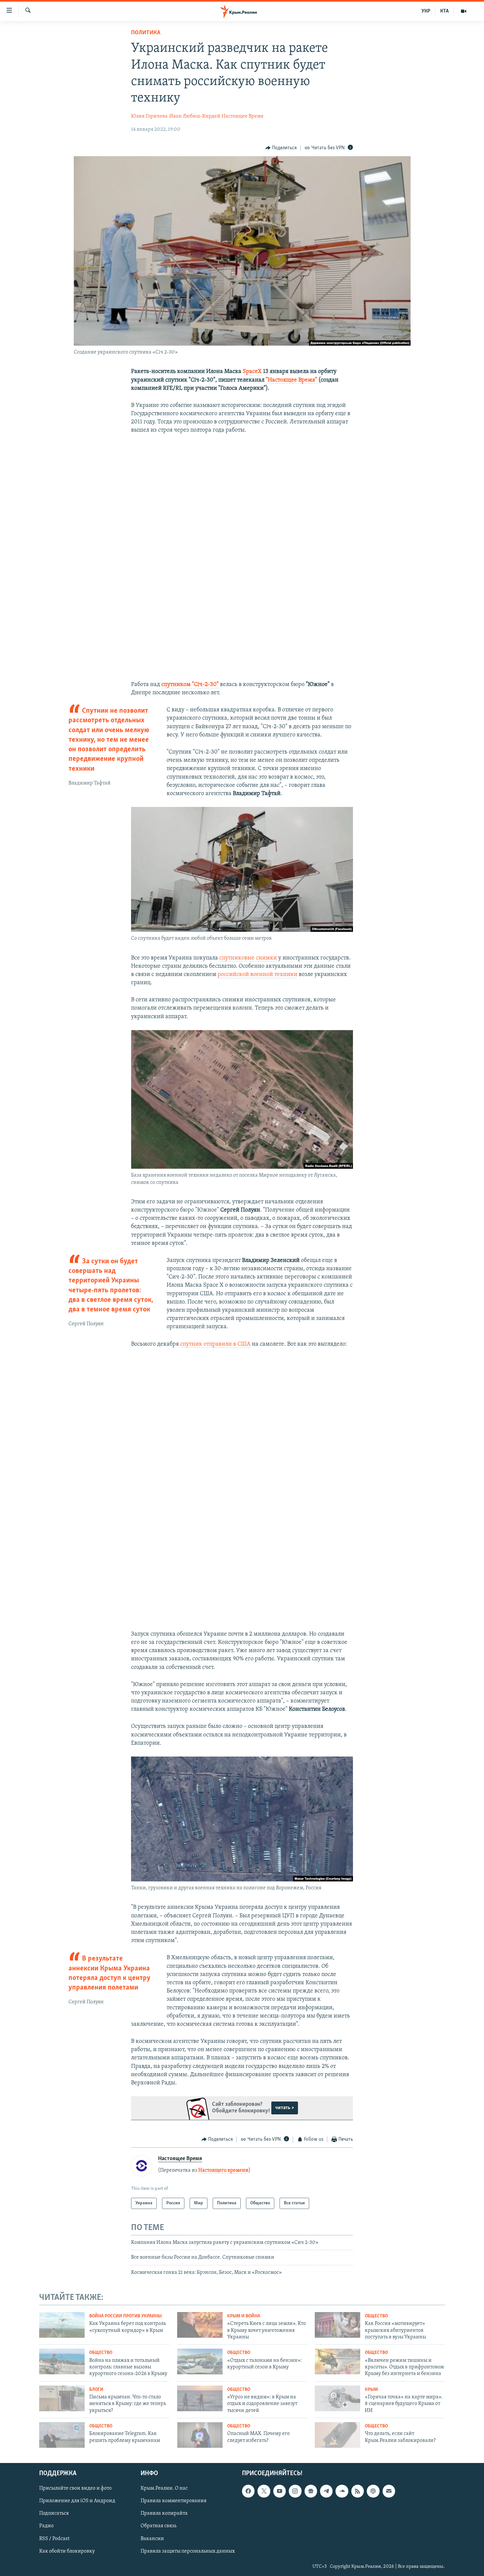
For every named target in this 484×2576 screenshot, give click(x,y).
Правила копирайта (164, 2513)
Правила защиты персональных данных (188, 2551)
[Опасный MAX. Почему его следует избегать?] (200, 2435)
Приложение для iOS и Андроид (77, 2501)
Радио (46, 2526)
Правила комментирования (174, 2501)
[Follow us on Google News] (311, 2491)
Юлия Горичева (149, 116)
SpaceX (253, 372)
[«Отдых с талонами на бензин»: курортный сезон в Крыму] (200, 2361)
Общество (376, 2316)
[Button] (281, 148)
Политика (146, 33)
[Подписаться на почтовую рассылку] (389, 2491)
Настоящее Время (242, 116)
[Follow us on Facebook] (248, 2491)
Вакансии (152, 2538)
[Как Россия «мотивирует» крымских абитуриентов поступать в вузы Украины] (337, 2325)
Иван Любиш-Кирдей (195, 116)
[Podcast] (373, 2491)
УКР (426, 11)
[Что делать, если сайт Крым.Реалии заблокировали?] (337, 2435)
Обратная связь (159, 2526)
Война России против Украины (125, 2316)
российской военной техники (257, 975)
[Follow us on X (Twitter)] (264, 2491)
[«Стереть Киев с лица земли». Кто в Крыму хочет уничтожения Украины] (200, 2325)
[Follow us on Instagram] (295, 2491)
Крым (371, 2390)
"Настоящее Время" (291, 380)
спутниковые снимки (248, 958)
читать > (285, 2108)
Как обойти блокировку (67, 2551)
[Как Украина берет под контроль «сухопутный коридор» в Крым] (62, 2325)
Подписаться (54, 2513)
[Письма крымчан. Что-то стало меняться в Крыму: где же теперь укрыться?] (62, 2398)
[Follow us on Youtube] (280, 2491)
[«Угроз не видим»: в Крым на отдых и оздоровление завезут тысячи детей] (200, 2398)
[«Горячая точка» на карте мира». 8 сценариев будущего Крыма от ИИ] (337, 2398)
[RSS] (358, 2491)
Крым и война (244, 2316)
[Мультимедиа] (464, 11)
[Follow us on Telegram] (326, 2491)
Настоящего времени (223, 2170)
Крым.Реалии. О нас (164, 2488)
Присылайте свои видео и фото (75, 2488)
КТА (444, 11)
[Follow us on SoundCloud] (342, 2491)
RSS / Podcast (54, 2538)
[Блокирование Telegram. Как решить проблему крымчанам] (62, 2435)
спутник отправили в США (215, 1344)
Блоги (96, 2390)
